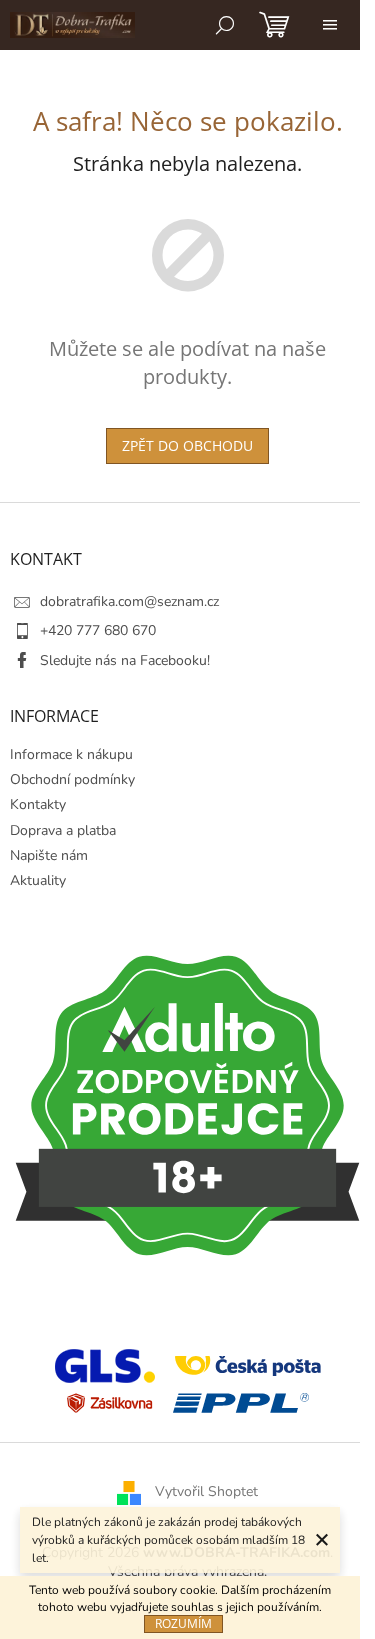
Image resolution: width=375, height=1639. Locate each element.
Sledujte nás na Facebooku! (125, 660)
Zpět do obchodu (187, 445)
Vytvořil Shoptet (206, 1492)
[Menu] (330, 25)
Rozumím (183, 1623)
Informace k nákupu (71, 754)
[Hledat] (225, 25)
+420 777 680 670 (98, 630)
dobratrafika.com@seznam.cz (129, 601)
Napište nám (49, 855)
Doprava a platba (63, 830)
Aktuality (38, 880)
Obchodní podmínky (72, 779)
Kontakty (38, 804)
